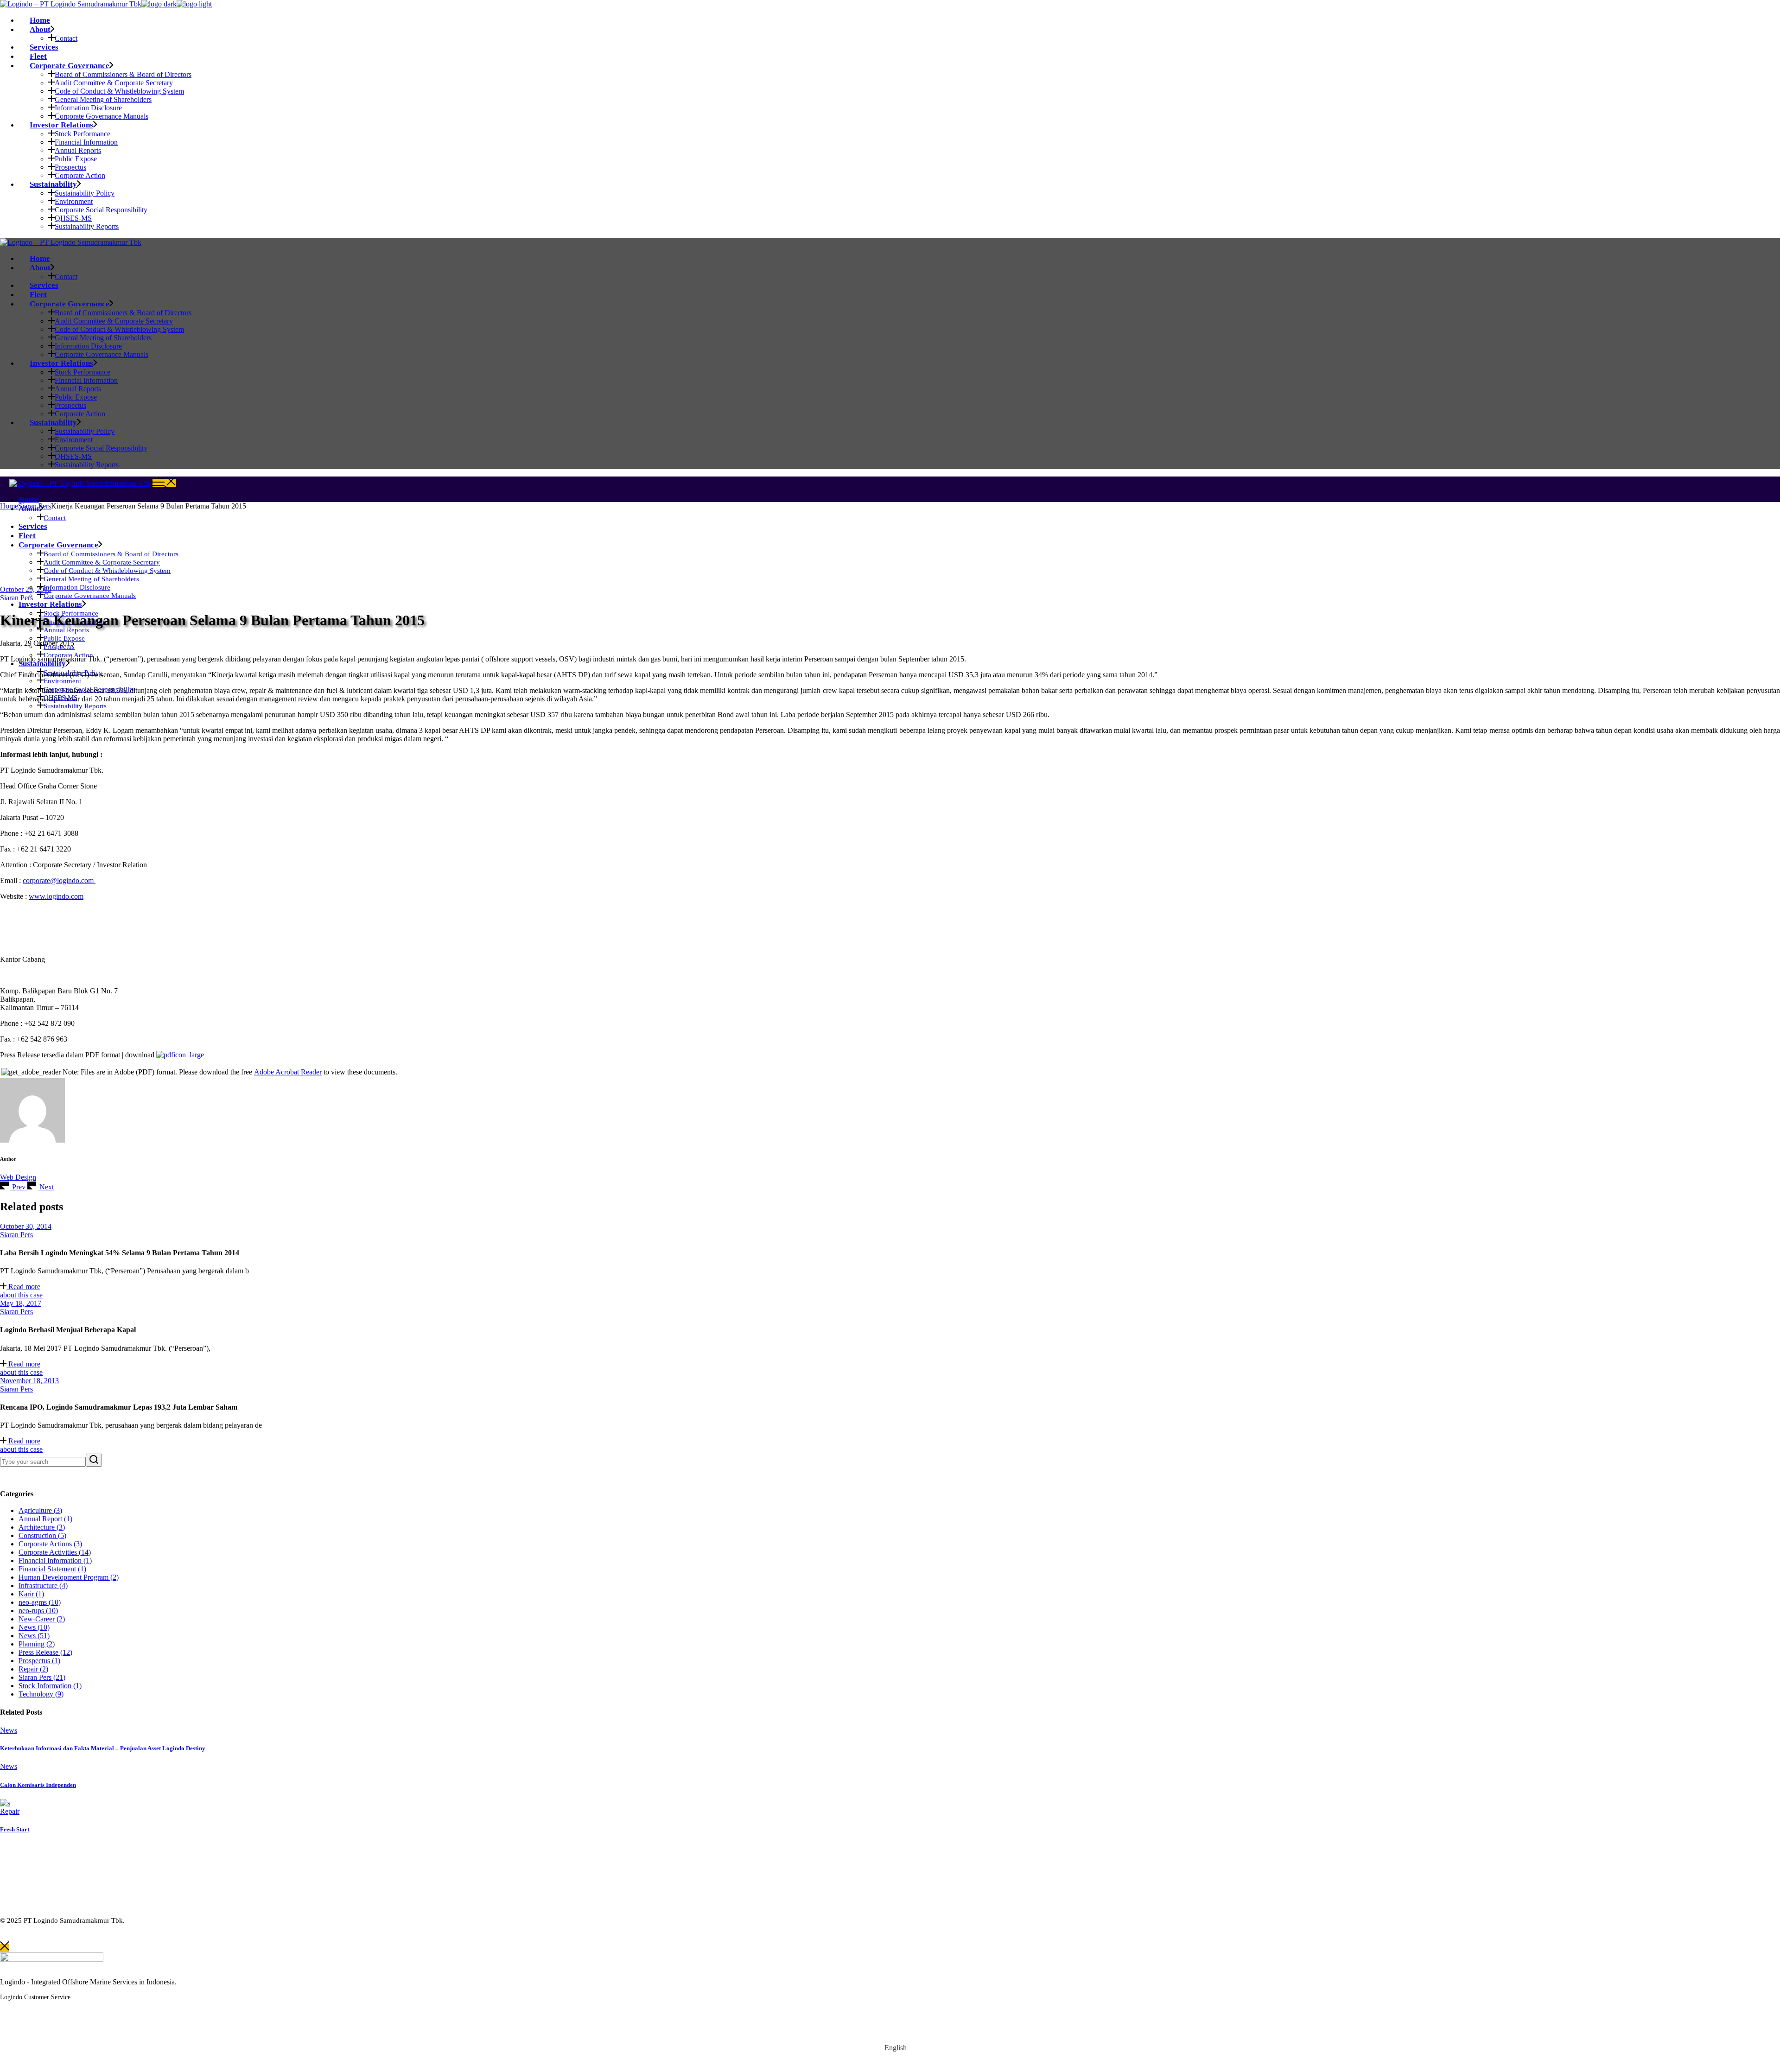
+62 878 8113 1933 (56, 2017)
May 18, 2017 (21, 1303)
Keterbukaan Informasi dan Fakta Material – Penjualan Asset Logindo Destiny (103, 1748)
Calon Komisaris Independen (38, 1785)
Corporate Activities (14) (55, 1552)
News (9, 1730)
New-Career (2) (42, 1619)
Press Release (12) (45, 1652)
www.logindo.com (56, 896)
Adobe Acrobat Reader (288, 1072)
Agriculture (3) (40, 1510)
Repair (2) (33, 1669)
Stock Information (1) (50, 1686)
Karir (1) (31, 1594)
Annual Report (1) (45, 1519)
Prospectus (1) (39, 1661)
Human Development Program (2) (69, 1577)
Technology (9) (41, 1694)
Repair (10, 1811)
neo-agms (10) (40, 1602)
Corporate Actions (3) (50, 1544)
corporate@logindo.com (59, 880)
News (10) (34, 1627)
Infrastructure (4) (43, 1586)
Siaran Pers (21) (42, 1677)
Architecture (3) (42, 1527)
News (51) (34, 1636)
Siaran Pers (35, 506)
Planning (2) (37, 1644)
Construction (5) (42, 1535)
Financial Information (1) (55, 1560)
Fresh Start (15, 1829)
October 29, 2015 (26, 589)
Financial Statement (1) (52, 1569)
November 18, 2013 (29, 1381)
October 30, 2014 (26, 1226)
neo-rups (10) (38, 1611)
